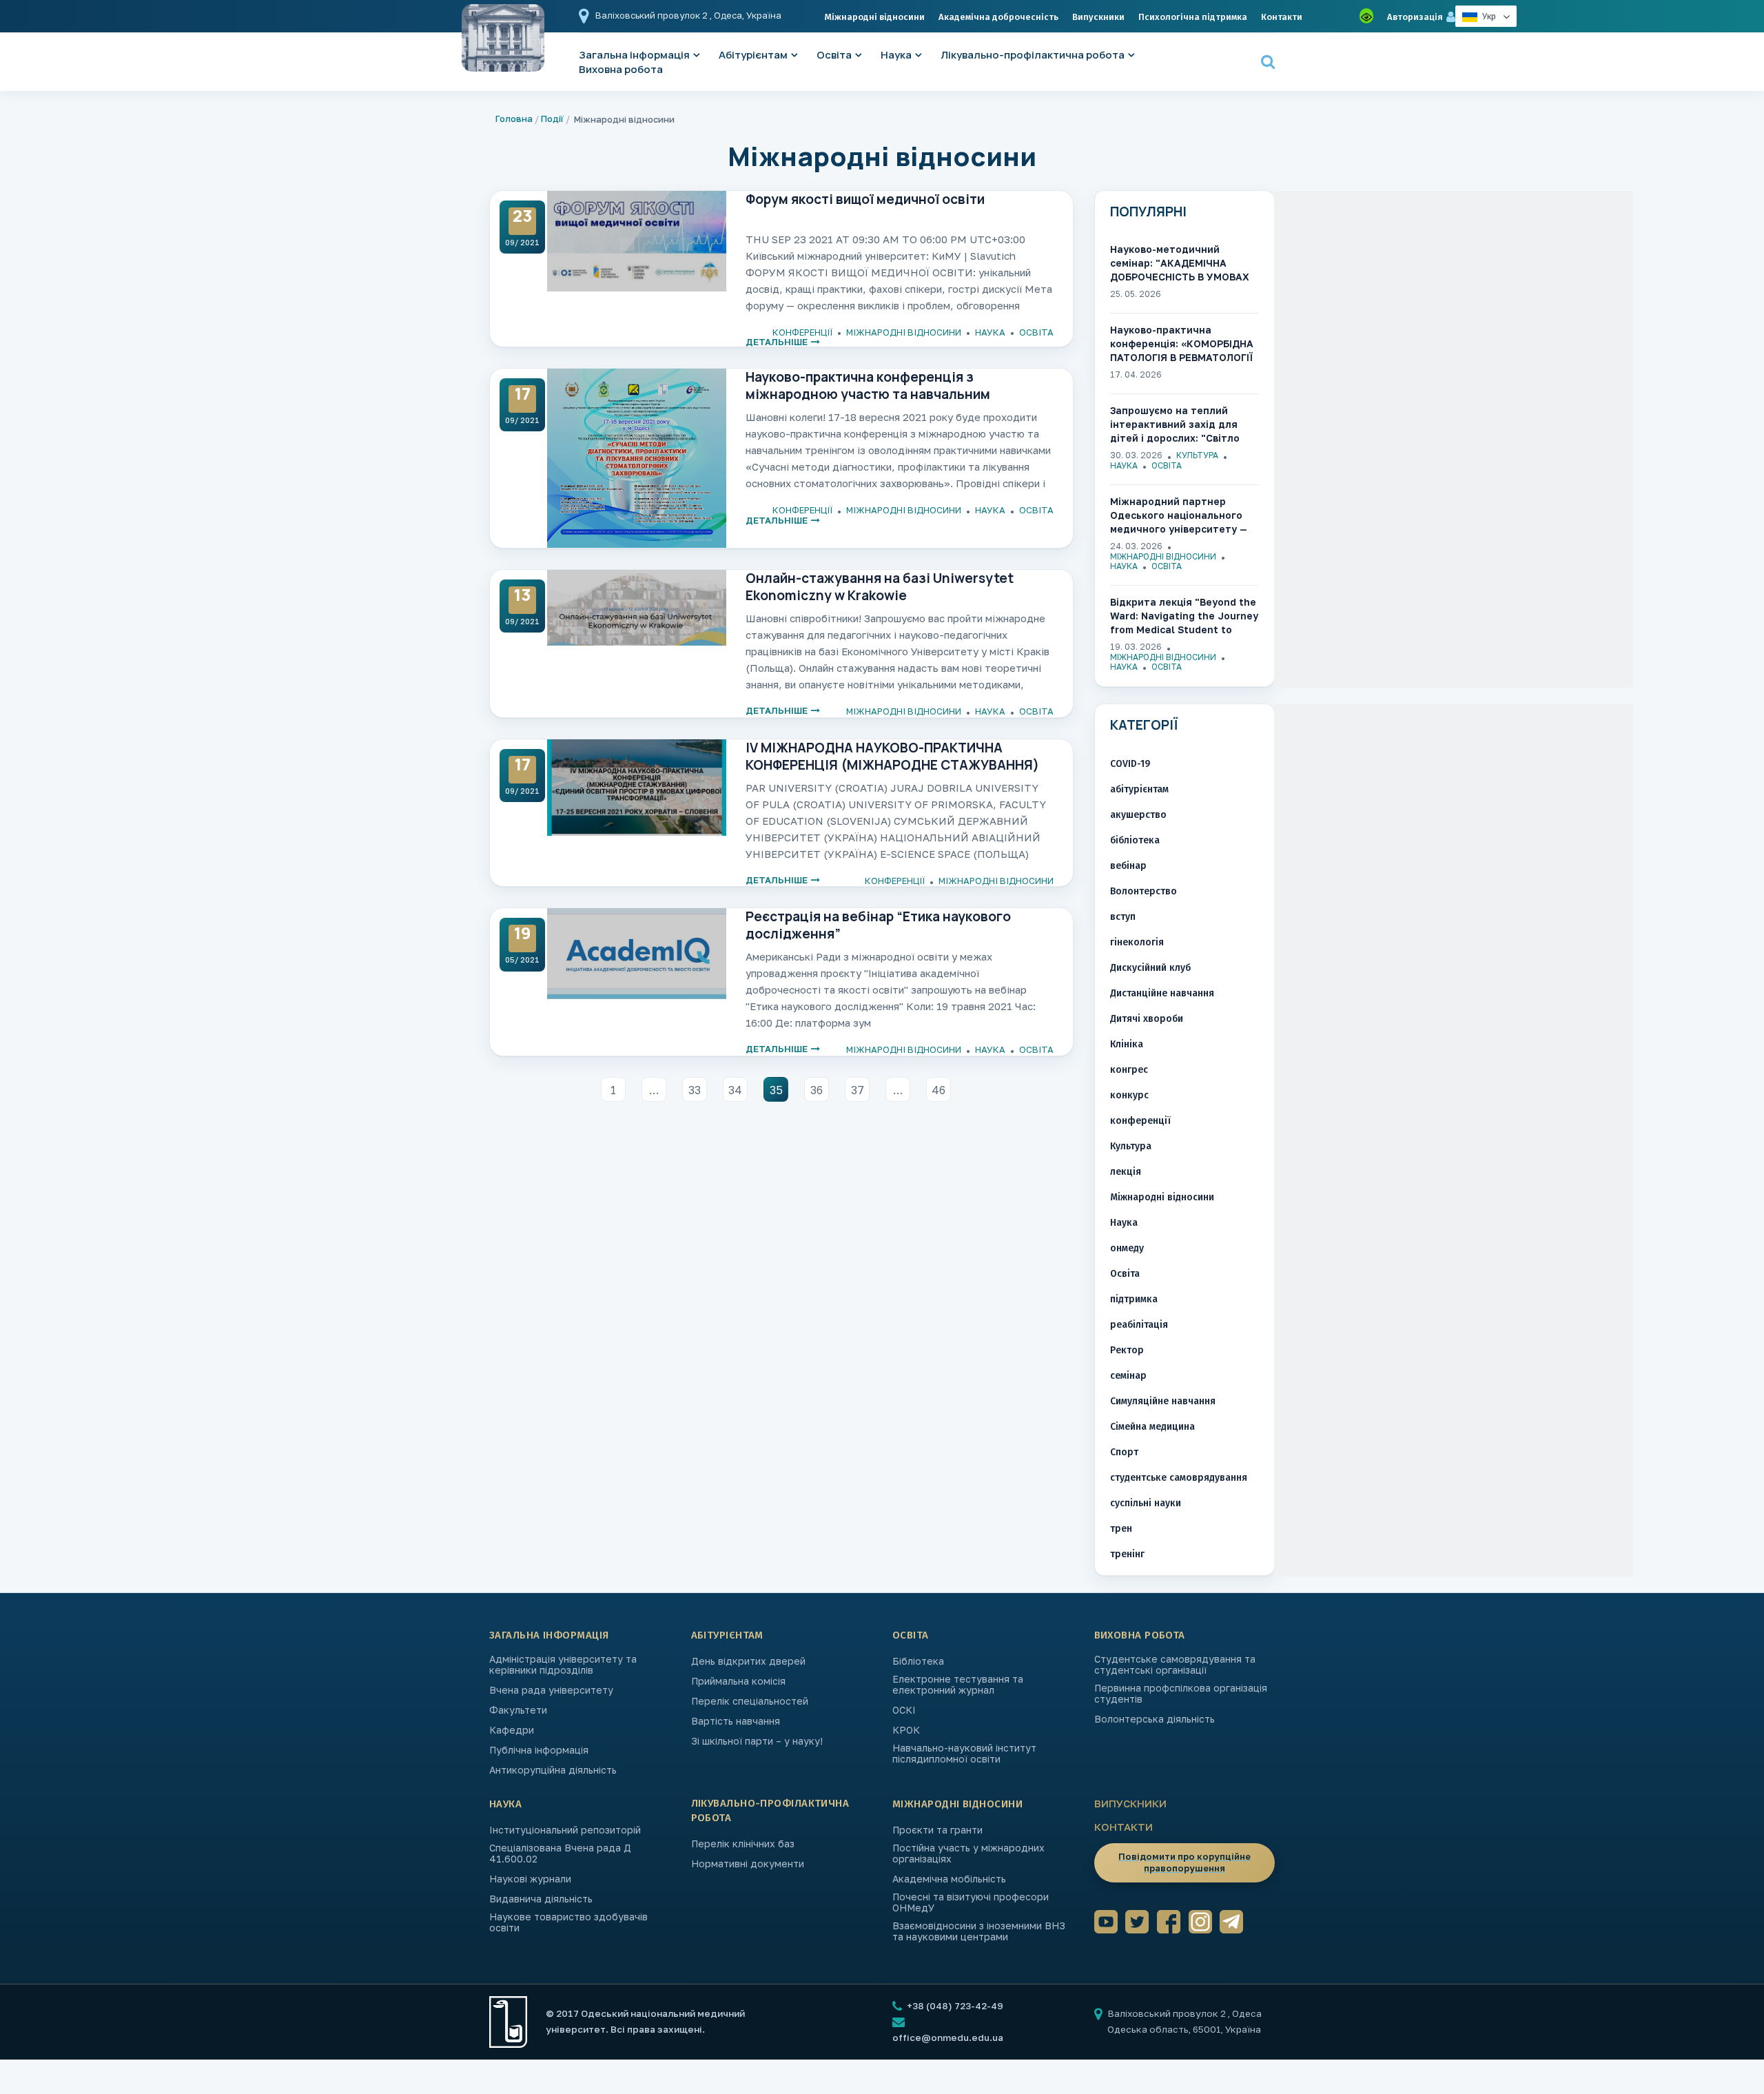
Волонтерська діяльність (1155, 1719)
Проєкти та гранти (937, 1830)
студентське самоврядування (1179, 1478)
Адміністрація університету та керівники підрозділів (563, 1665)
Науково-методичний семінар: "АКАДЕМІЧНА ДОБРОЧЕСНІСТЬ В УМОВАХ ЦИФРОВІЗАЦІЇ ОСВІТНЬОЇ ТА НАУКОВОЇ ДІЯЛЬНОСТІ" (1183, 264)
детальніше (777, 342)
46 (939, 1090)
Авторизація (1415, 17)
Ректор (1127, 1350)
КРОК (906, 1730)
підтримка (1134, 1299)
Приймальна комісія (738, 1681)
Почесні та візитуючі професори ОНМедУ (971, 1902)
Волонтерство (1143, 891)
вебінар (1128, 866)
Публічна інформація (539, 1750)
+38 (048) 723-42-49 (954, 2006)
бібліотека (1135, 840)
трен (1121, 1529)
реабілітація (1139, 1325)
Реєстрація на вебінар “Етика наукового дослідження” (878, 925)
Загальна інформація (549, 1635)
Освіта (834, 55)
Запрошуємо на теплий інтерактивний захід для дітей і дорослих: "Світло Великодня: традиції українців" (1175, 425)
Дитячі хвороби (1147, 1019)
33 (695, 1090)
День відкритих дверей (748, 1661)
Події (552, 119)
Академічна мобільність (949, 1879)
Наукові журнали (530, 1879)
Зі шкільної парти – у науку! (757, 1741)
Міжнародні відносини (875, 17)
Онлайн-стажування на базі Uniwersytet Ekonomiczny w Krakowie (880, 586)
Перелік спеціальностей (750, 1701)
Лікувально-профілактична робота (1033, 55)
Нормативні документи (748, 1864)
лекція (1126, 1172)
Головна (514, 119)
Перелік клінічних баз (743, 1844)
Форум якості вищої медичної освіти (865, 199)
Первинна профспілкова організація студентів (1181, 1694)
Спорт (1124, 1452)
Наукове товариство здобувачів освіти (568, 1922)
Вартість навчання (736, 1721)
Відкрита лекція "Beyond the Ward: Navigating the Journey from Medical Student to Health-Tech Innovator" (1184, 616)
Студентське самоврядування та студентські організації (1175, 1665)
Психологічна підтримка (1193, 17)
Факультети (518, 1710)
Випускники (1098, 17)
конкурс (1129, 1095)
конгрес (1129, 1070)
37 (858, 1090)
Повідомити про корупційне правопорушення (1184, 1862)
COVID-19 (1130, 764)
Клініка (1127, 1044)
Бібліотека (918, 1661)
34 (735, 1090)
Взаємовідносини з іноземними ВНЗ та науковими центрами (979, 1931)
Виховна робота (621, 69)
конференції (802, 332)
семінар (1128, 1376)
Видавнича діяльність (541, 1899)
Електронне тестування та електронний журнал (958, 1685)
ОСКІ (904, 1710)
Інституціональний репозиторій (565, 1830)
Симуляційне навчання (1163, 1401)
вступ (1123, 917)
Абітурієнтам (753, 55)
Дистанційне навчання (1162, 993)
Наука (896, 55)
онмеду (1127, 1248)
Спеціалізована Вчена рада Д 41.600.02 (560, 1854)
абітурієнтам (1139, 789)
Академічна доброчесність (998, 17)
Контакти (1282, 17)
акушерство (1138, 815)
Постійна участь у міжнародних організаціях (968, 1854)
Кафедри (512, 1730)
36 (817, 1090)
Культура (1197, 455)
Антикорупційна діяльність (553, 1770)
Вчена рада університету (551, 1690)
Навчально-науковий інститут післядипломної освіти (964, 1754)
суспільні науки (1146, 1503)
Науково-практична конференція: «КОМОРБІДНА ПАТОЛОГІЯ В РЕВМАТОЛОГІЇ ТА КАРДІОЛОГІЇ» (1182, 344)
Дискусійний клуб (1150, 968)
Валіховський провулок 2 (653, 15)
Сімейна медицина (1152, 1427)
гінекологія (1137, 942)
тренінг (1127, 1554)
